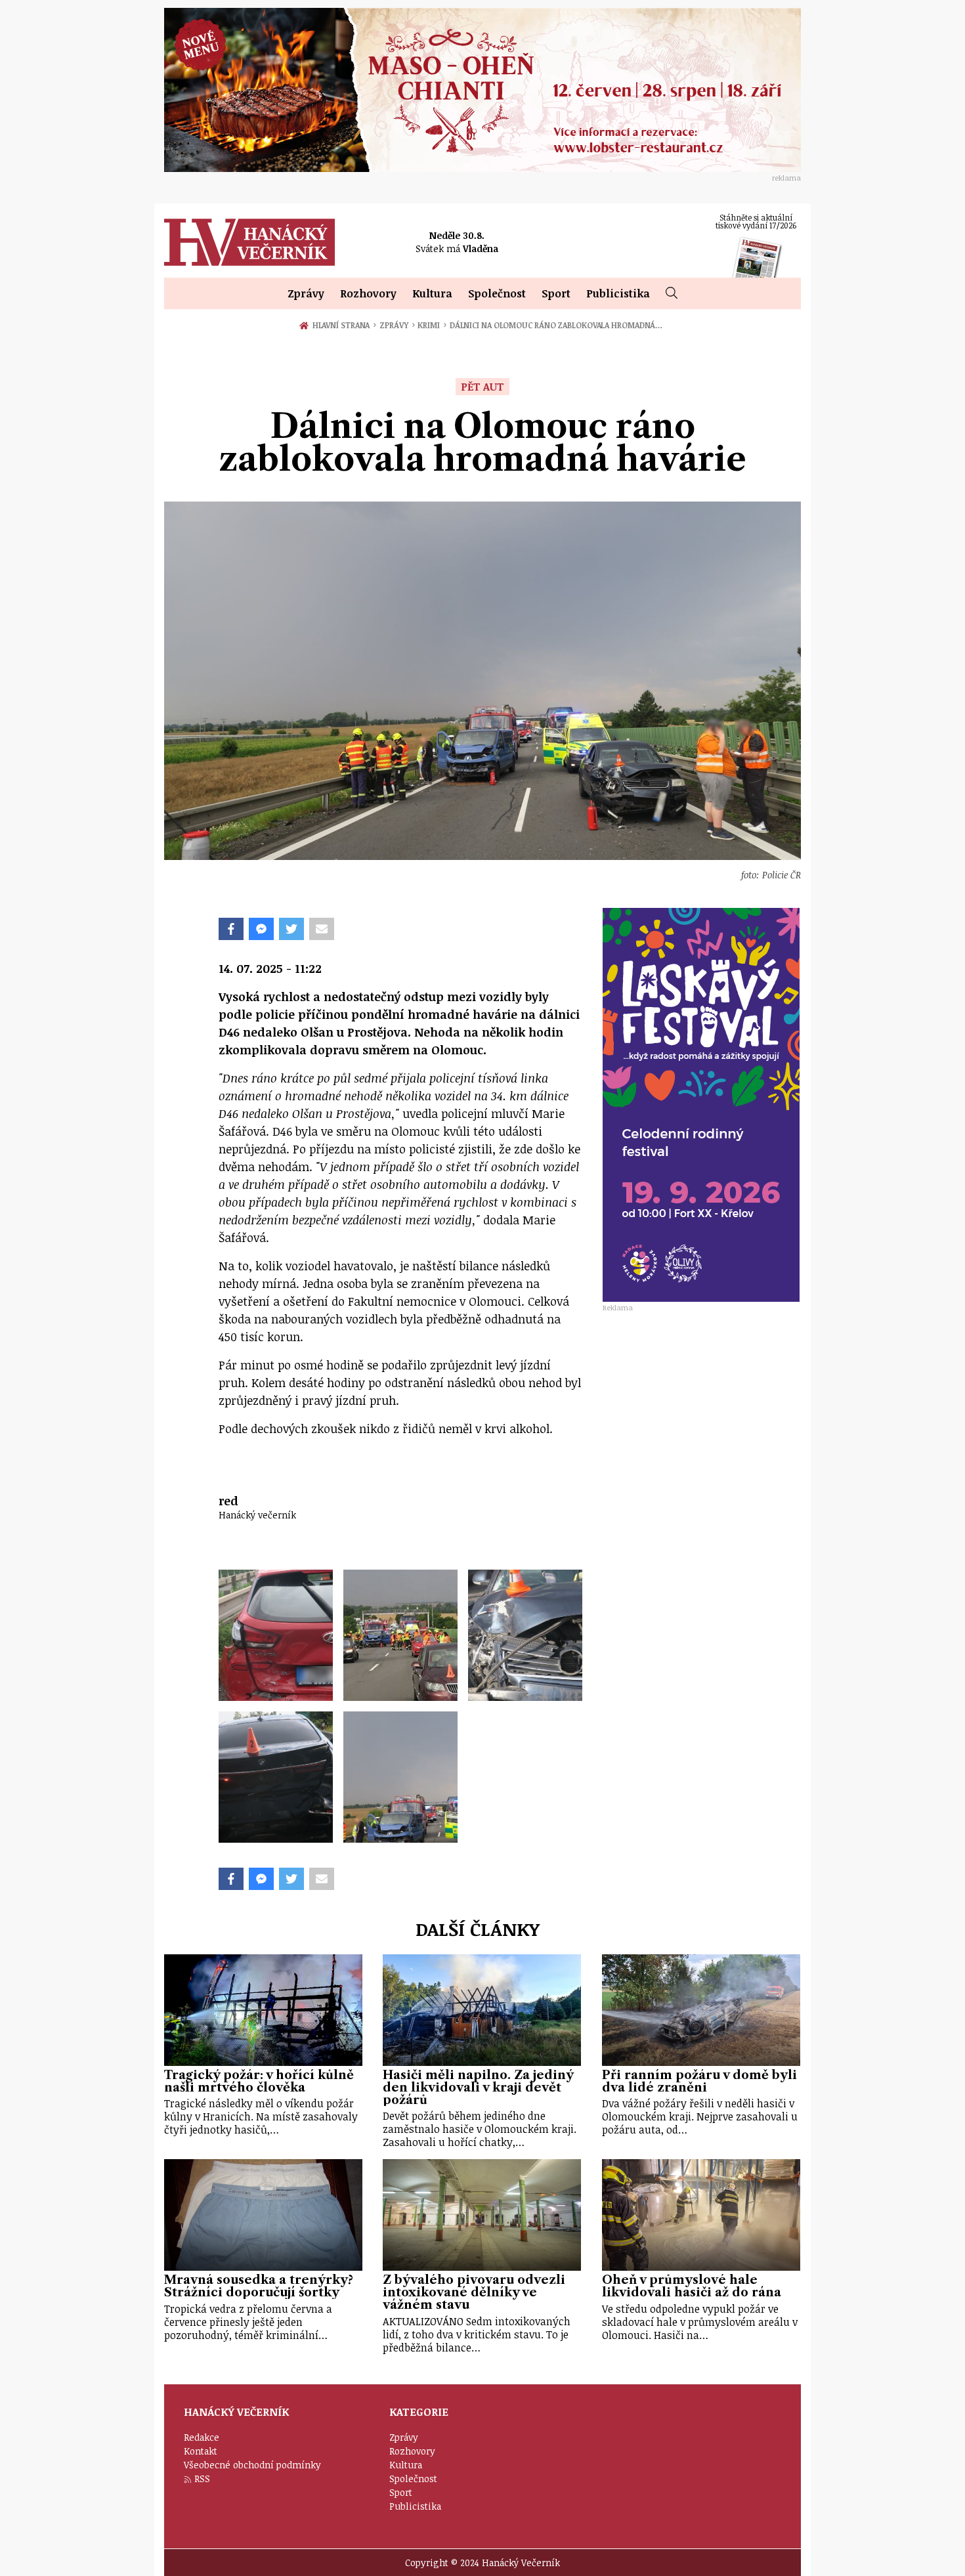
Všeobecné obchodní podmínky (252, 2465)
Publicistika (618, 293)
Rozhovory (368, 293)
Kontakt (201, 2451)
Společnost (497, 293)
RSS (202, 2479)
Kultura (432, 293)
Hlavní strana (343, 325)
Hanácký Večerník (249, 242)
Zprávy (306, 293)
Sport (556, 293)
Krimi (432, 325)
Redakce (202, 2437)
